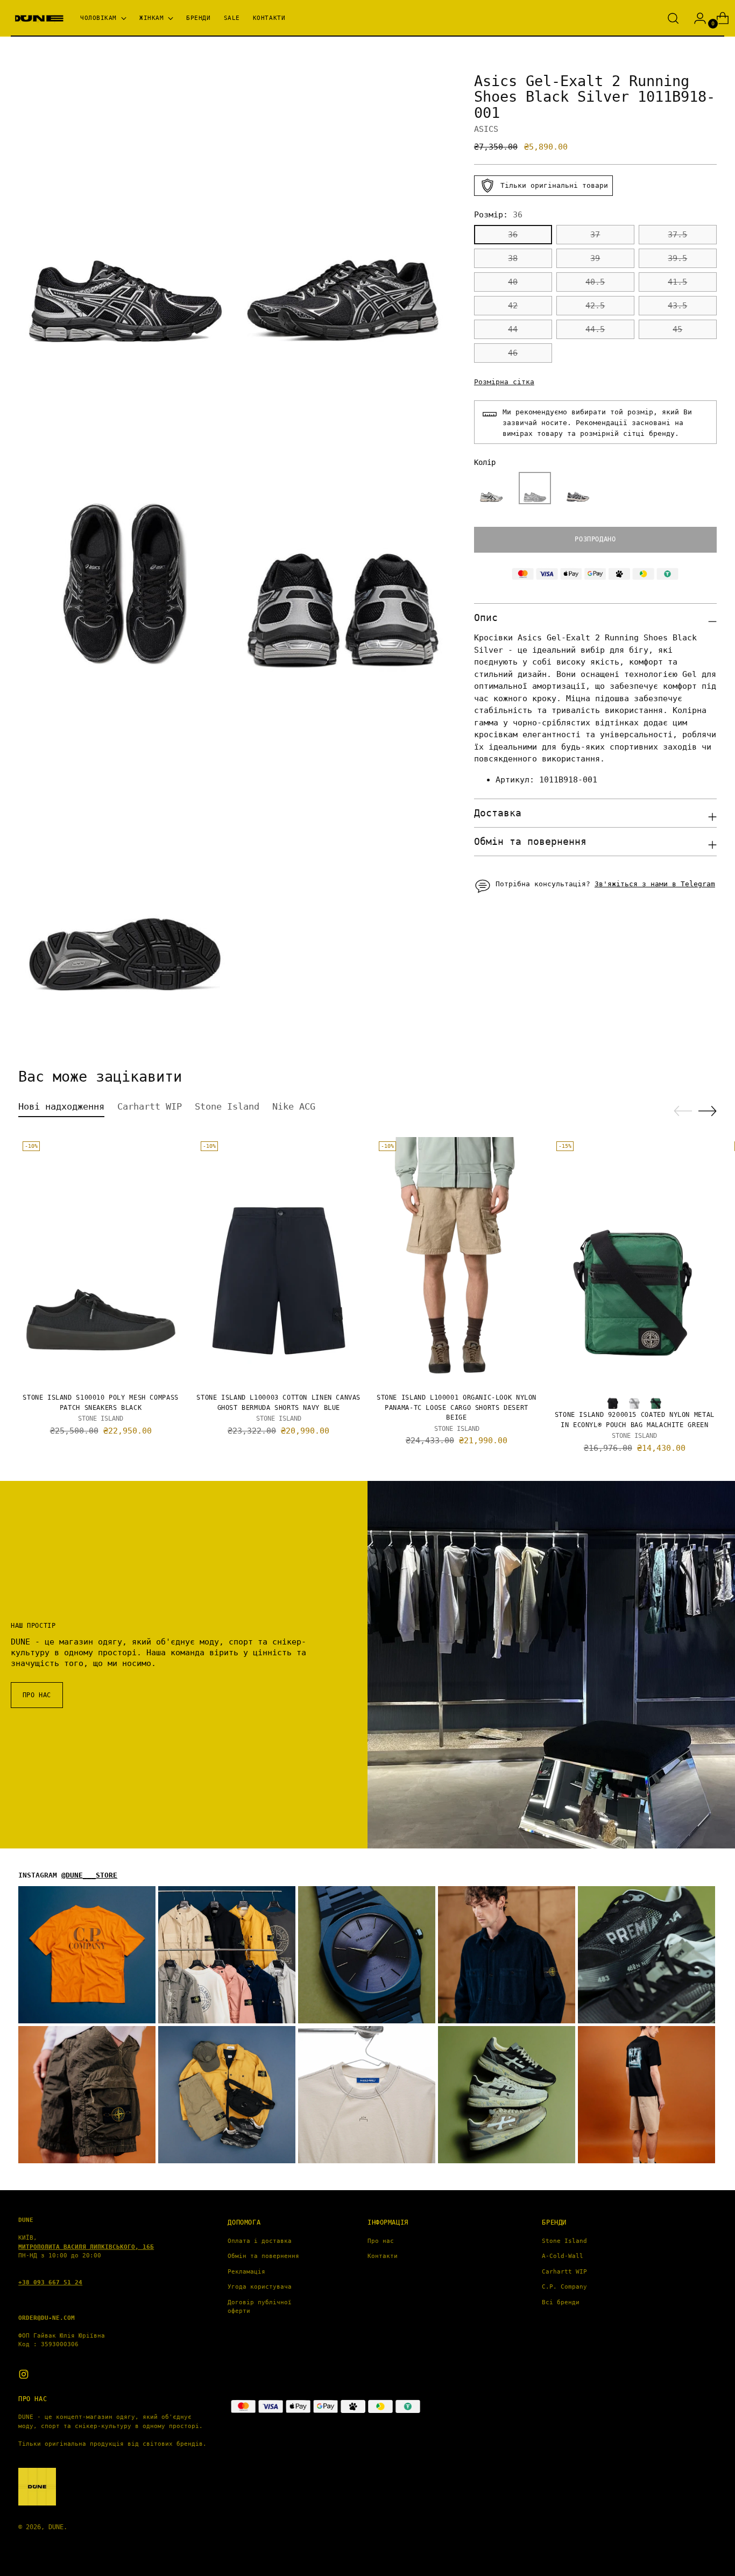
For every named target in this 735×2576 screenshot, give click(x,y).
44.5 (595, 330)
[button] (491, 488)
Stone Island (564, 2241)
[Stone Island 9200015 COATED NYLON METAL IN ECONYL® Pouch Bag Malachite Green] (634, 1261)
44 (513, 330)
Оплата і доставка (260, 2241)
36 (513, 235)
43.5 (677, 306)
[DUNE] (38, 19)
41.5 (677, 283)
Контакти (383, 2256)
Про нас (381, 2241)
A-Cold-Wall (563, 2256)
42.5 (595, 306)
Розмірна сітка (504, 382)
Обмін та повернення (263, 2256)
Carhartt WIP (564, 2272)
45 (677, 330)
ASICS (486, 129)
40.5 (595, 283)
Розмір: (498, 215)
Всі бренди (561, 2302)
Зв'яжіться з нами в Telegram (655, 884)
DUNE (56, 2527)
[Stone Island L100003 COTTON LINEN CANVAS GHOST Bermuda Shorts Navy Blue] (279, 1261)
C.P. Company (564, 2287)
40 (513, 283)
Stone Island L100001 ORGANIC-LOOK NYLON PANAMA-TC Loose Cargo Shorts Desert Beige (457, 1407)
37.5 (677, 235)
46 (513, 354)
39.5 (677, 259)
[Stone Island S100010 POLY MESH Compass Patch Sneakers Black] (101, 1261)
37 (595, 235)
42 (513, 306)
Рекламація (246, 2272)
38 (513, 259)
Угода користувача (260, 2287)
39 (595, 259)
